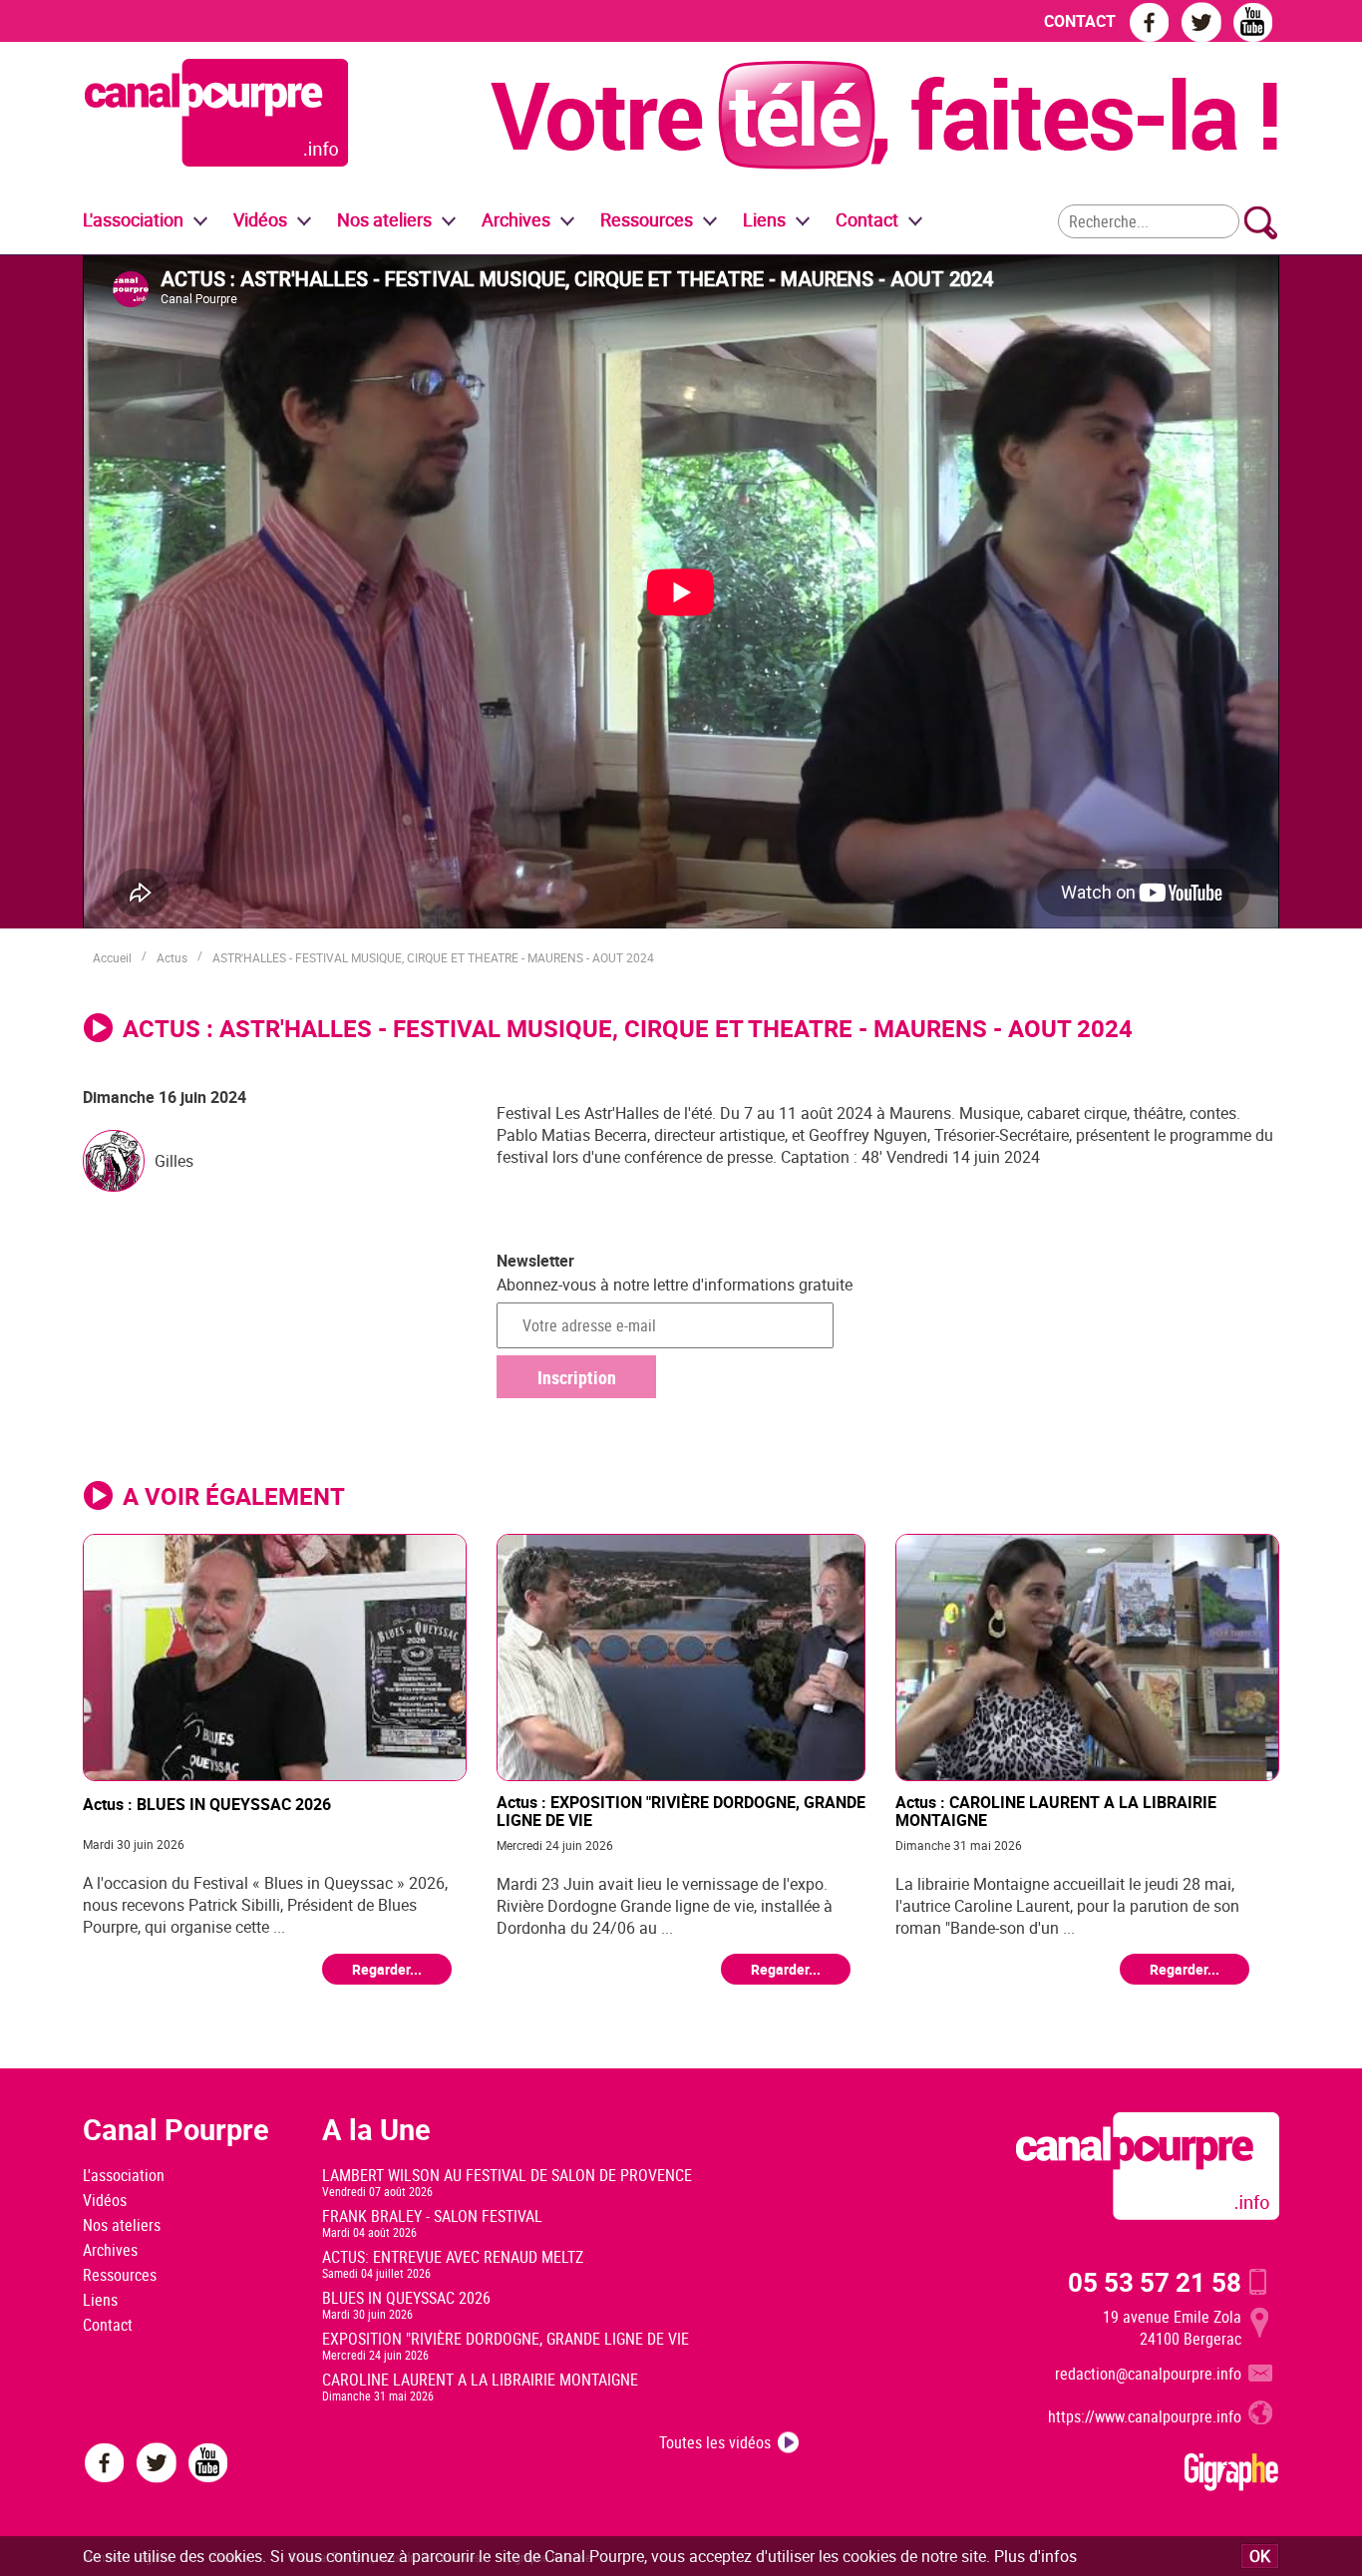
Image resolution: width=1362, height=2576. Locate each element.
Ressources (120, 2275)
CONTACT (1080, 21)
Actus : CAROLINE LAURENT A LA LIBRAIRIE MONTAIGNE (1056, 1811)
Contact (108, 2325)
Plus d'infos (1035, 2556)
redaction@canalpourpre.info (1148, 2374)
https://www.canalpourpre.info (1145, 2416)
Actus (172, 957)
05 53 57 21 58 (1155, 2282)
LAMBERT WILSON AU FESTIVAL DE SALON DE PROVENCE (507, 2175)
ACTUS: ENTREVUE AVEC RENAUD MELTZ (453, 2257)
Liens (764, 219)
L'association (124, 2175)
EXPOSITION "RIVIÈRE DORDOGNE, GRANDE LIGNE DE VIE (506, 2339)
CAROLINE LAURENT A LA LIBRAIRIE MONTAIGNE (480, 2380)
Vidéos (105, 2200)
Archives (516, 219)
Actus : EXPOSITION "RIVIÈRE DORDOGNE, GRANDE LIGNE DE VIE (681, 1811)
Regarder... (387, 1969)
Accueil (112, 957)
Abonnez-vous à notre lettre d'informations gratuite (675, 1285)
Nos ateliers (122, 2225)
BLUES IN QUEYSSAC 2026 (406, 2298)
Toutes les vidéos (715, 2442)
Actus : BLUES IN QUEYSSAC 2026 (207, 1805)
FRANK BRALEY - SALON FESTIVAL (432, 2216)
